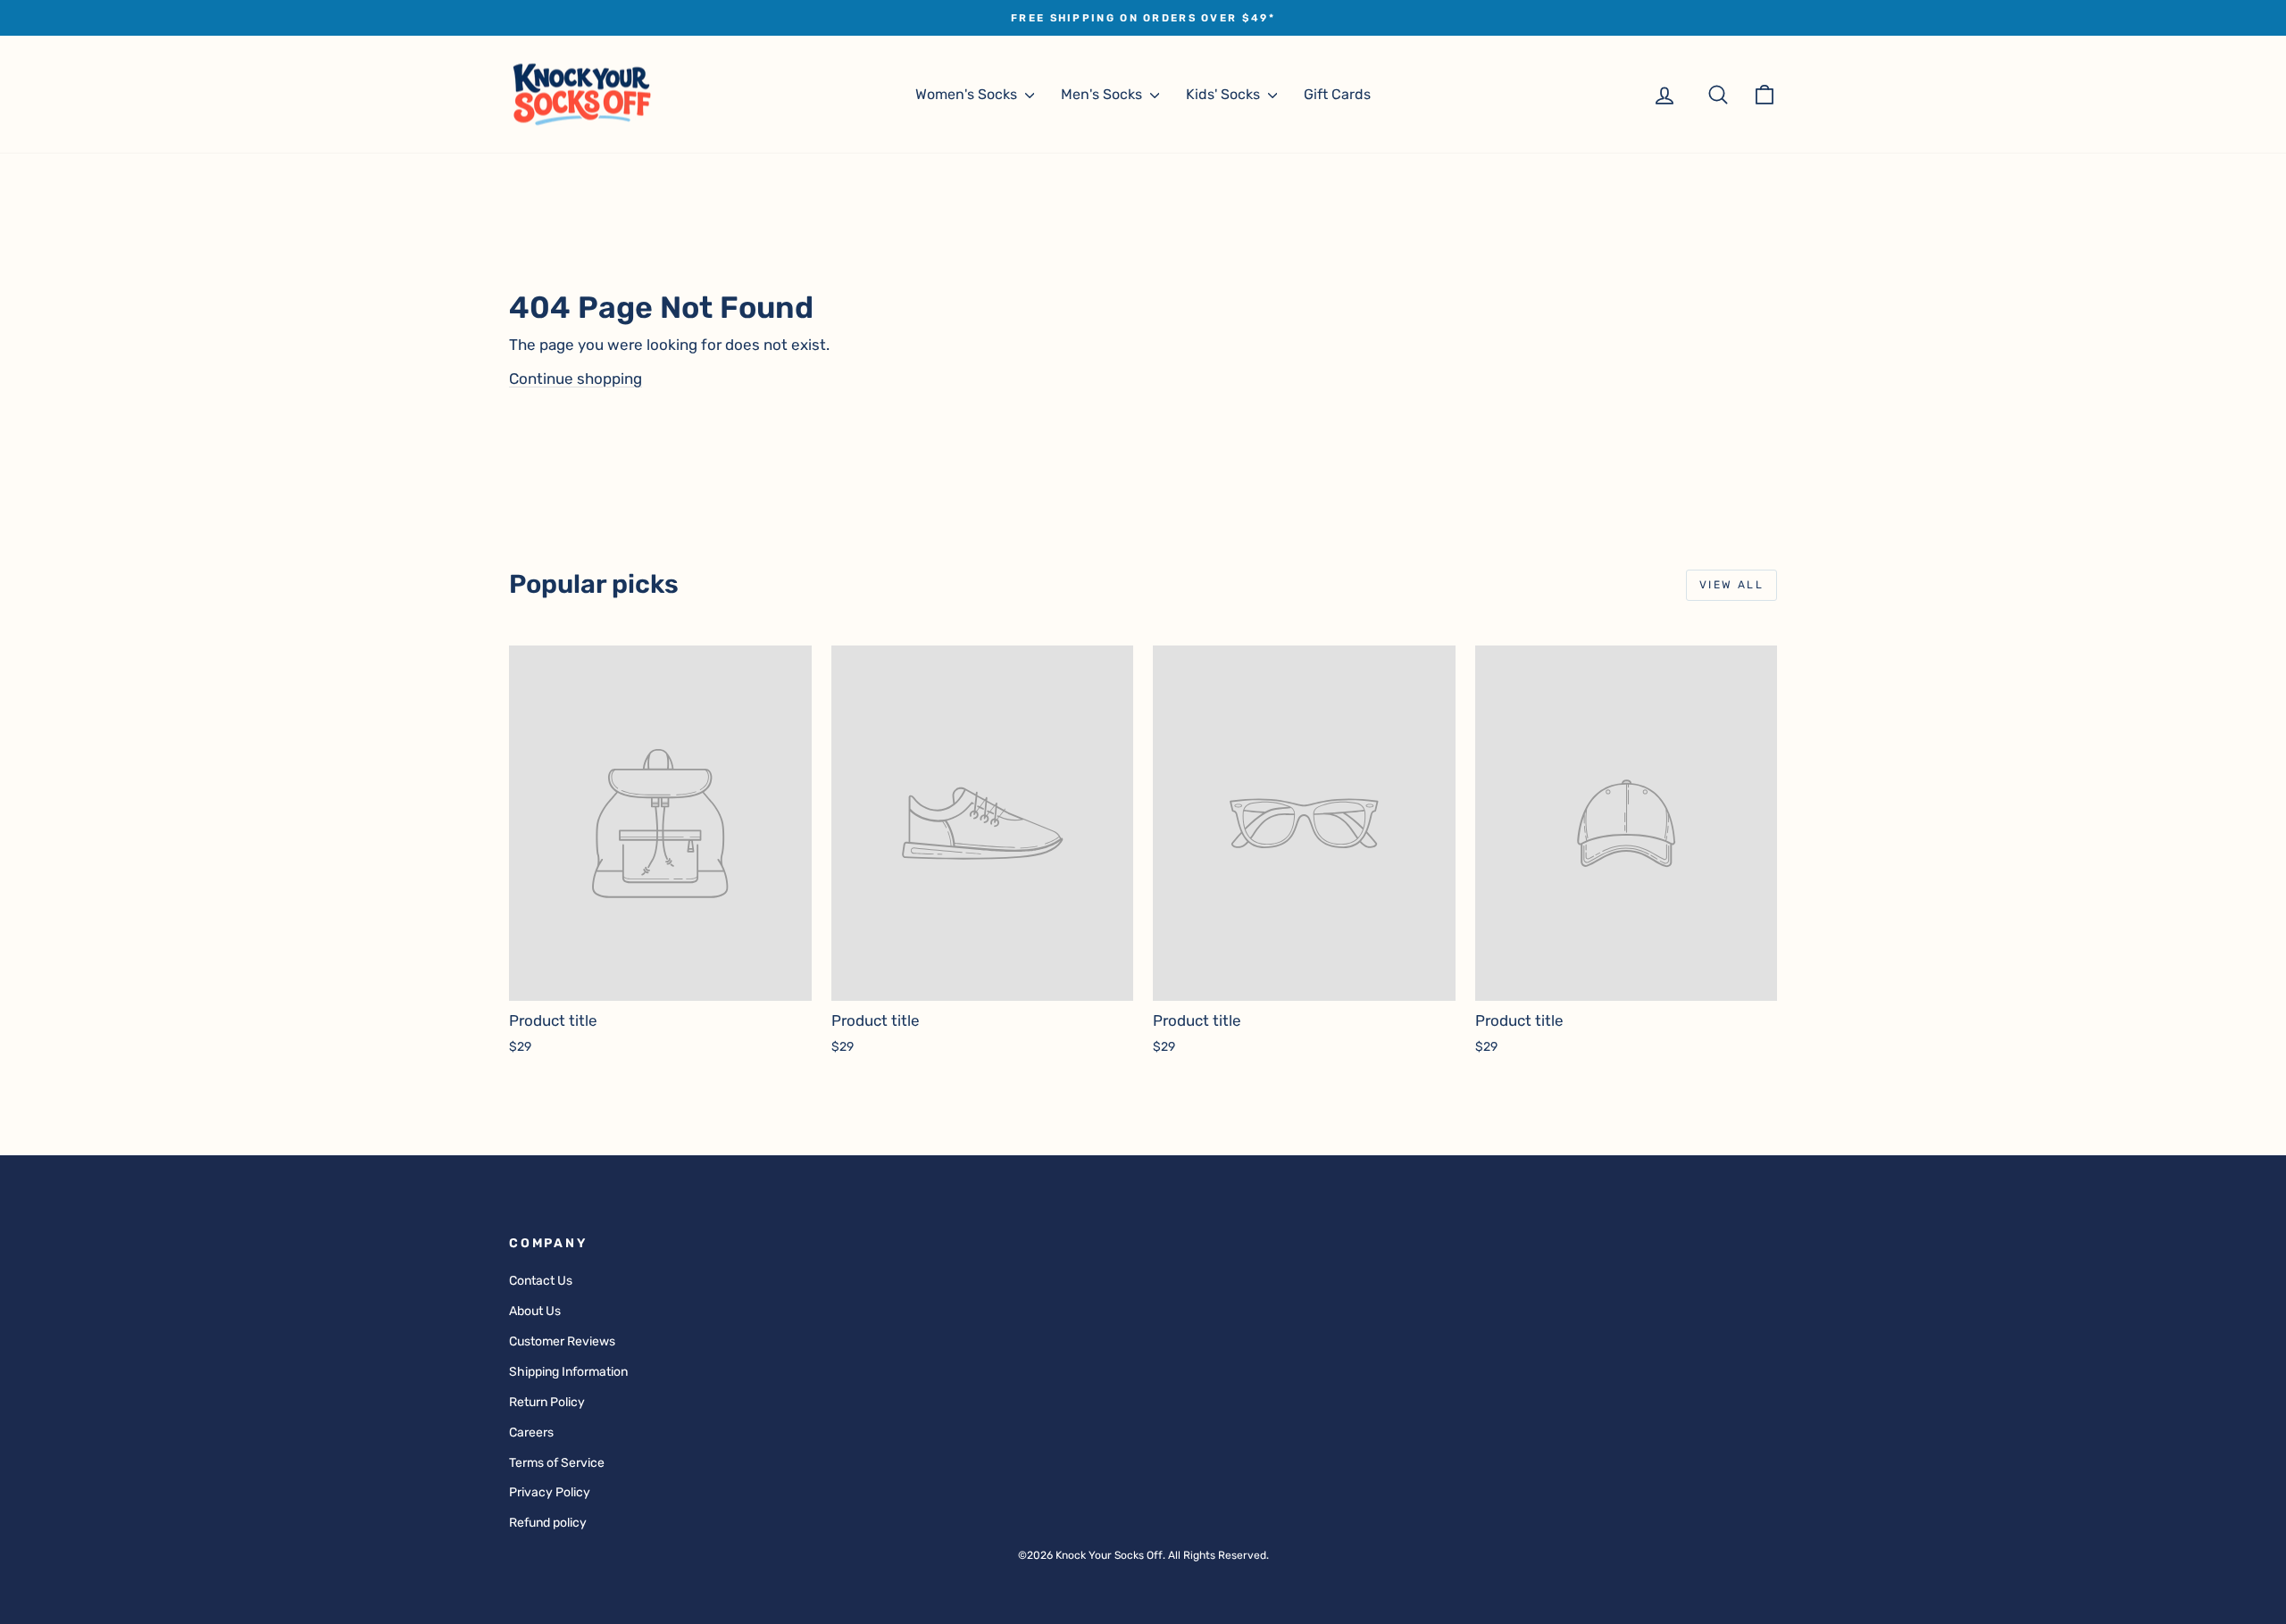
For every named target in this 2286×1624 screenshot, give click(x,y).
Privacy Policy (550, 1492)
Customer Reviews (562, 1341)
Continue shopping (576, 379)
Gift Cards (1337, 94)
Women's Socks (968, 94)
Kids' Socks (1225, 94)
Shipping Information (568, 1372)
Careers (531, 1432)
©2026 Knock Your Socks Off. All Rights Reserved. (1143, 1555)
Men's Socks (1103, 94)
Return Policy (547, 1402)
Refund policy (548, 1523)
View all (1731, 585)
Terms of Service (557, 1463)
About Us (535, 1311)
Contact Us (541, 1281)
